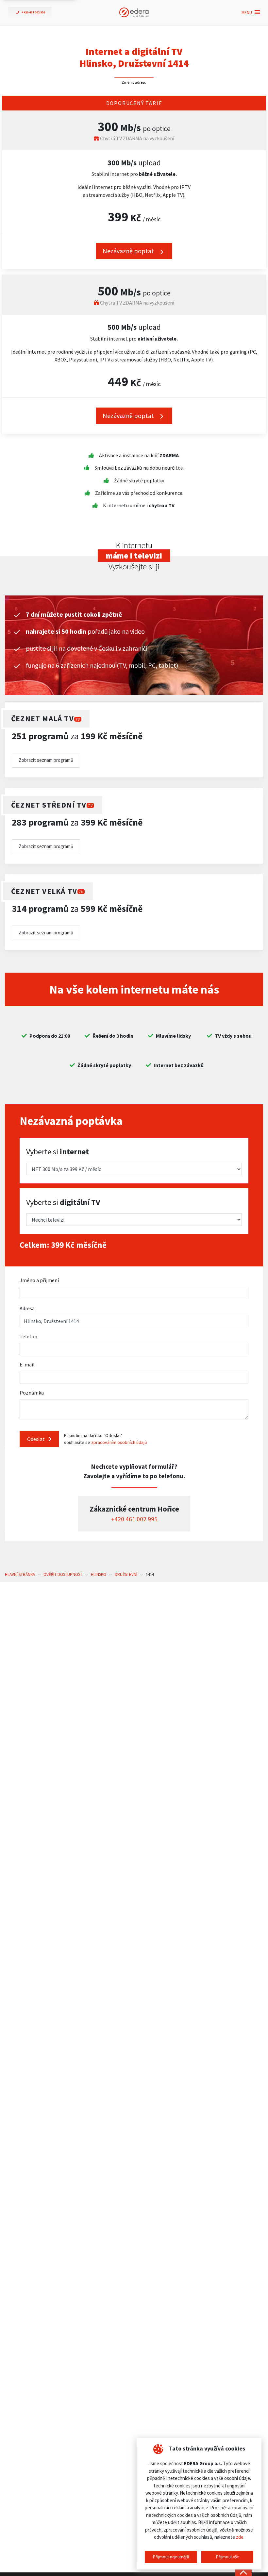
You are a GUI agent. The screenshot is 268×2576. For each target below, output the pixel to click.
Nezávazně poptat (129, 251)
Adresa (27, 1308)
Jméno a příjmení (39, 1280)
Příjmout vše (227, 2557)
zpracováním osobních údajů (119, 1442)
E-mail (27, 1364)
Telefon (28, 1336)
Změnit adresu (134, 82)
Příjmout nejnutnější (171, 2557)
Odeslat (36, 1439)
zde (240, 2537)
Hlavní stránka (20, 1574)
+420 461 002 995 (134, 1519)
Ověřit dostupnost (63, 1574)
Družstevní (126, 1574)
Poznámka (32, 1393)
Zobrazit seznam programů (46, 760)
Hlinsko (99, 1574)
